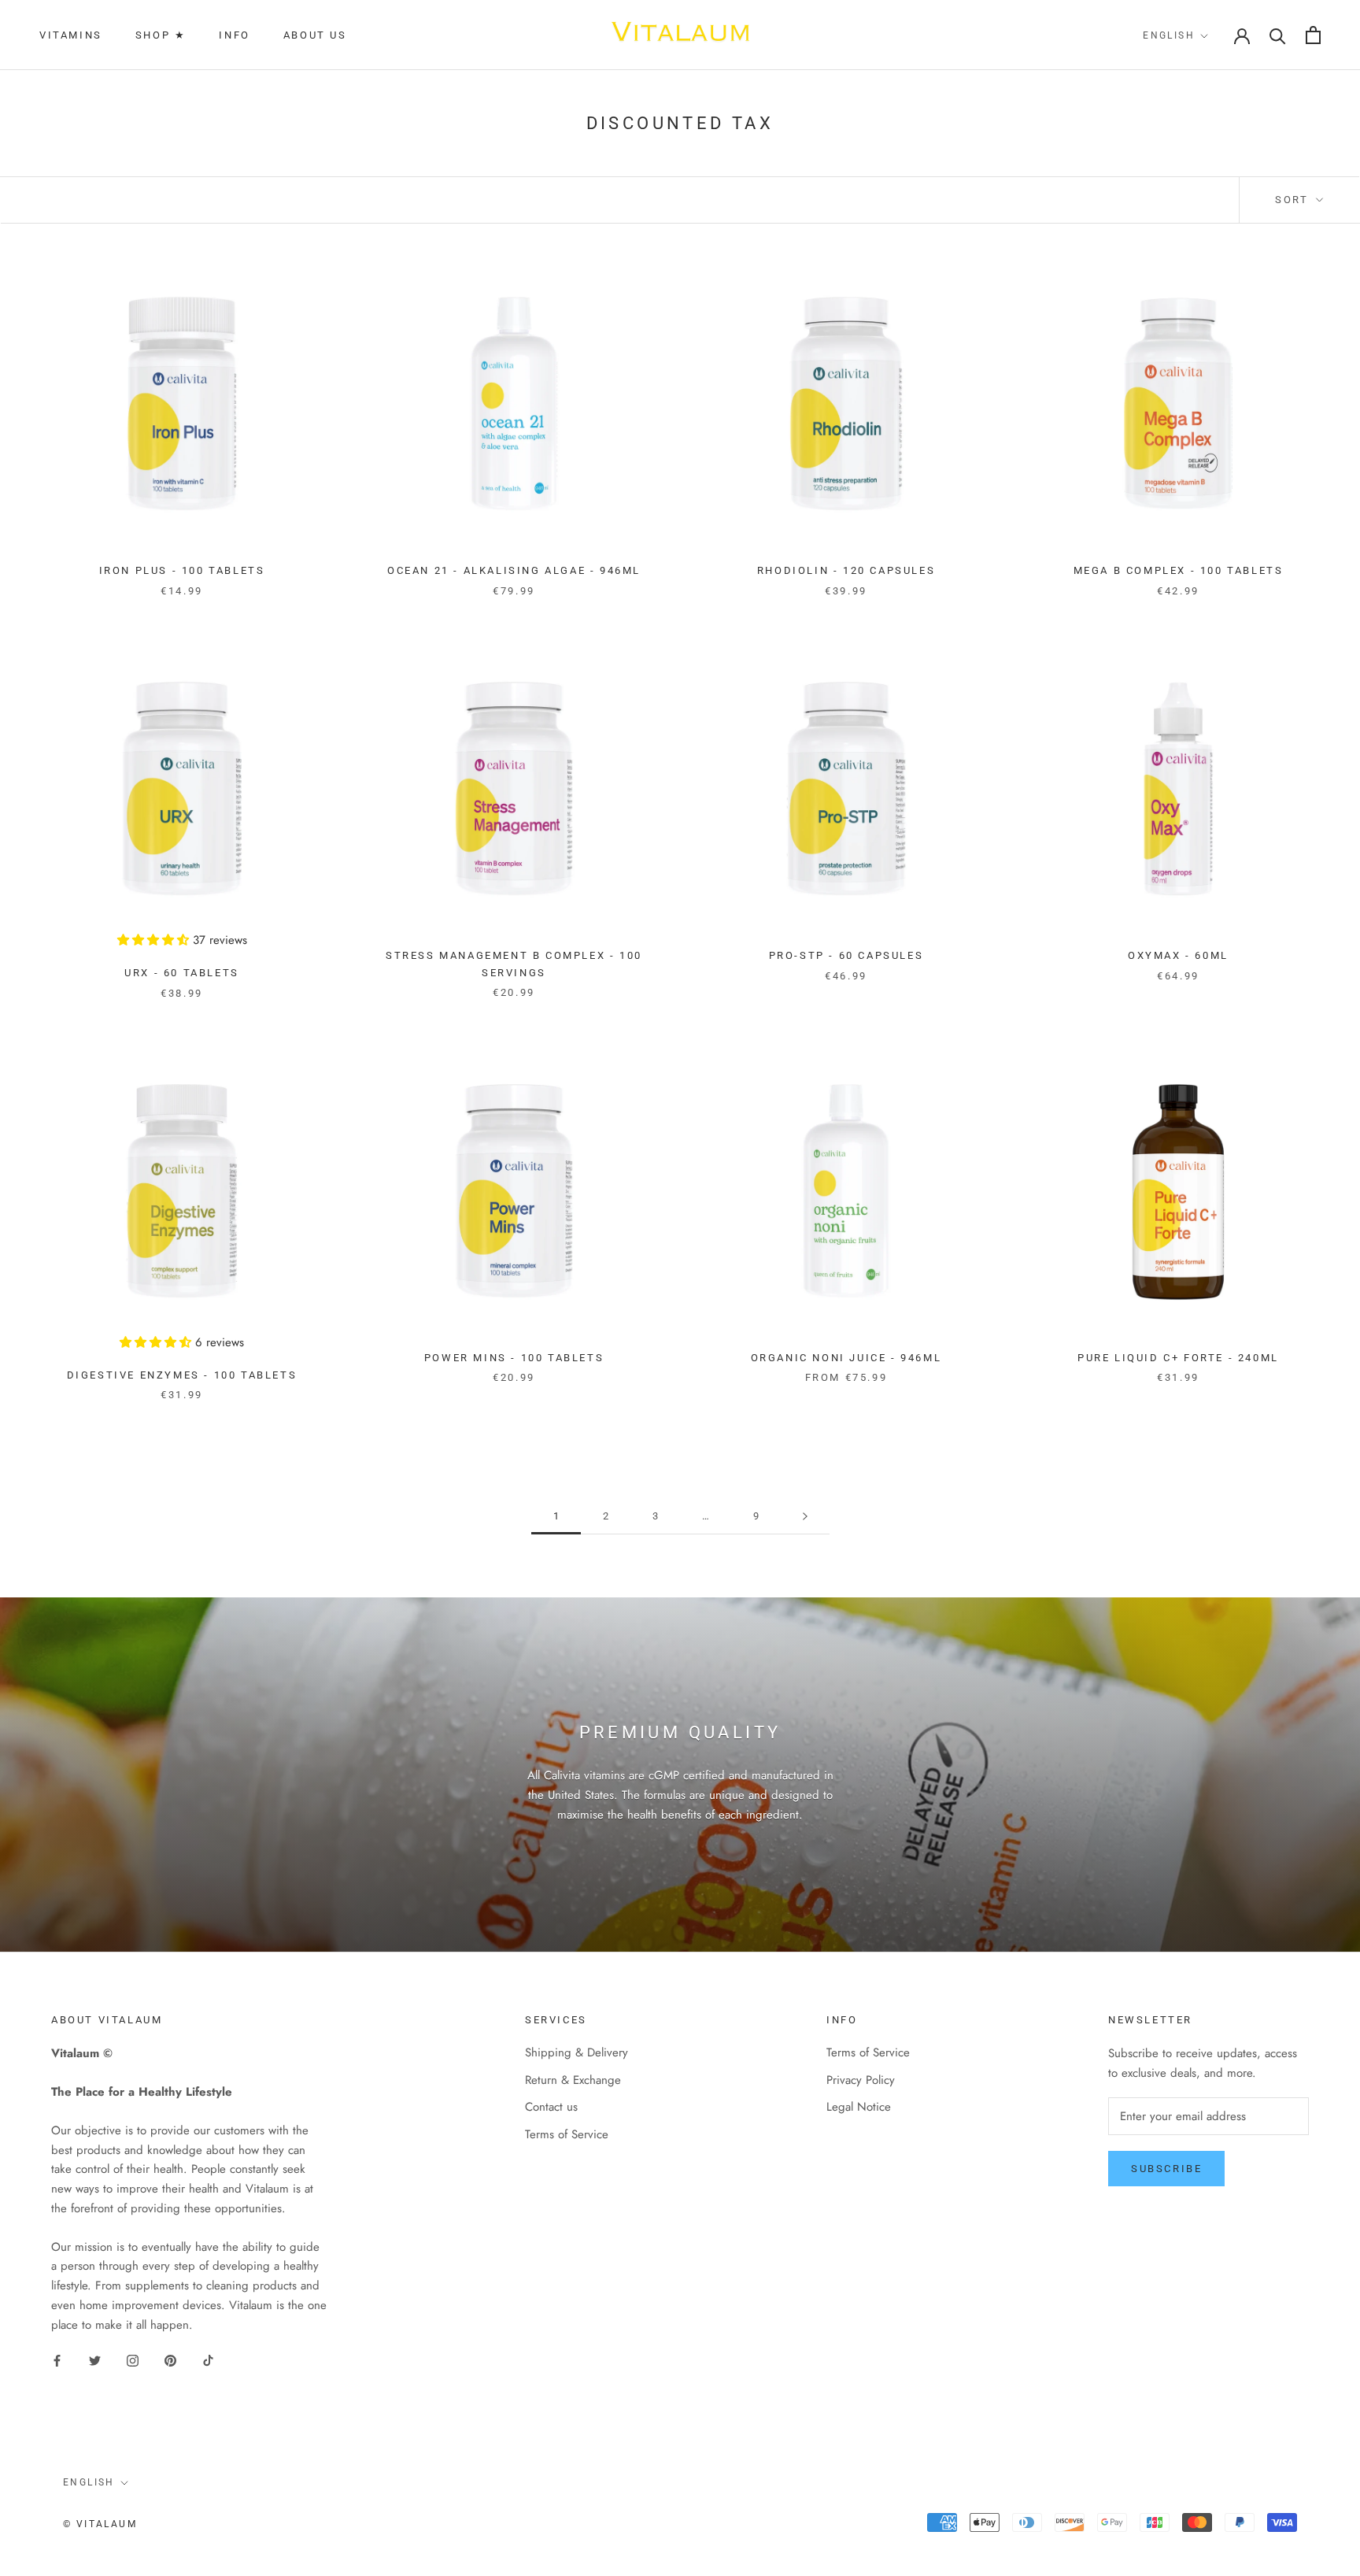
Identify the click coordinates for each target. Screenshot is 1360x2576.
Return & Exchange (573, 2080)
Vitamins (71, 35)
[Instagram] (133, 2360)
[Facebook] (57, 2360)
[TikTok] (208, 2360)
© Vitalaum (100, 2524)
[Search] (1278, 35)
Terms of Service (567, 2134)
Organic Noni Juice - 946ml (846, 1358)
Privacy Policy (861, 2080)
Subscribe (1166, 2169)
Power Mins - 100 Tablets (514, 1358)
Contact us (551, 2107)
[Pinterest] (170, 2360)
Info (234, 35)
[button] (155, 940)
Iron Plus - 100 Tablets (182, 570)
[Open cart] (1313, 35)
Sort (1294, 200)
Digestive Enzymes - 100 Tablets (182, 1375)
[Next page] (805, 1516)
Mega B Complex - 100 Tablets (1179, 570)
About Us (315, 35)
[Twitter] (95, 2360)
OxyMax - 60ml (1178, 955)
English (1169, 35)
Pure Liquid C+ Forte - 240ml (1178, 1358)
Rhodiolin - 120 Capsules (846, 570)
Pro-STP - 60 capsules (846, 955)
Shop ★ (161, 35)
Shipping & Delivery (577, 2052)
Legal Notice (859, 2107)
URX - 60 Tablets (182, 973)
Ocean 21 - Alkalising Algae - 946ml (514, 570)
